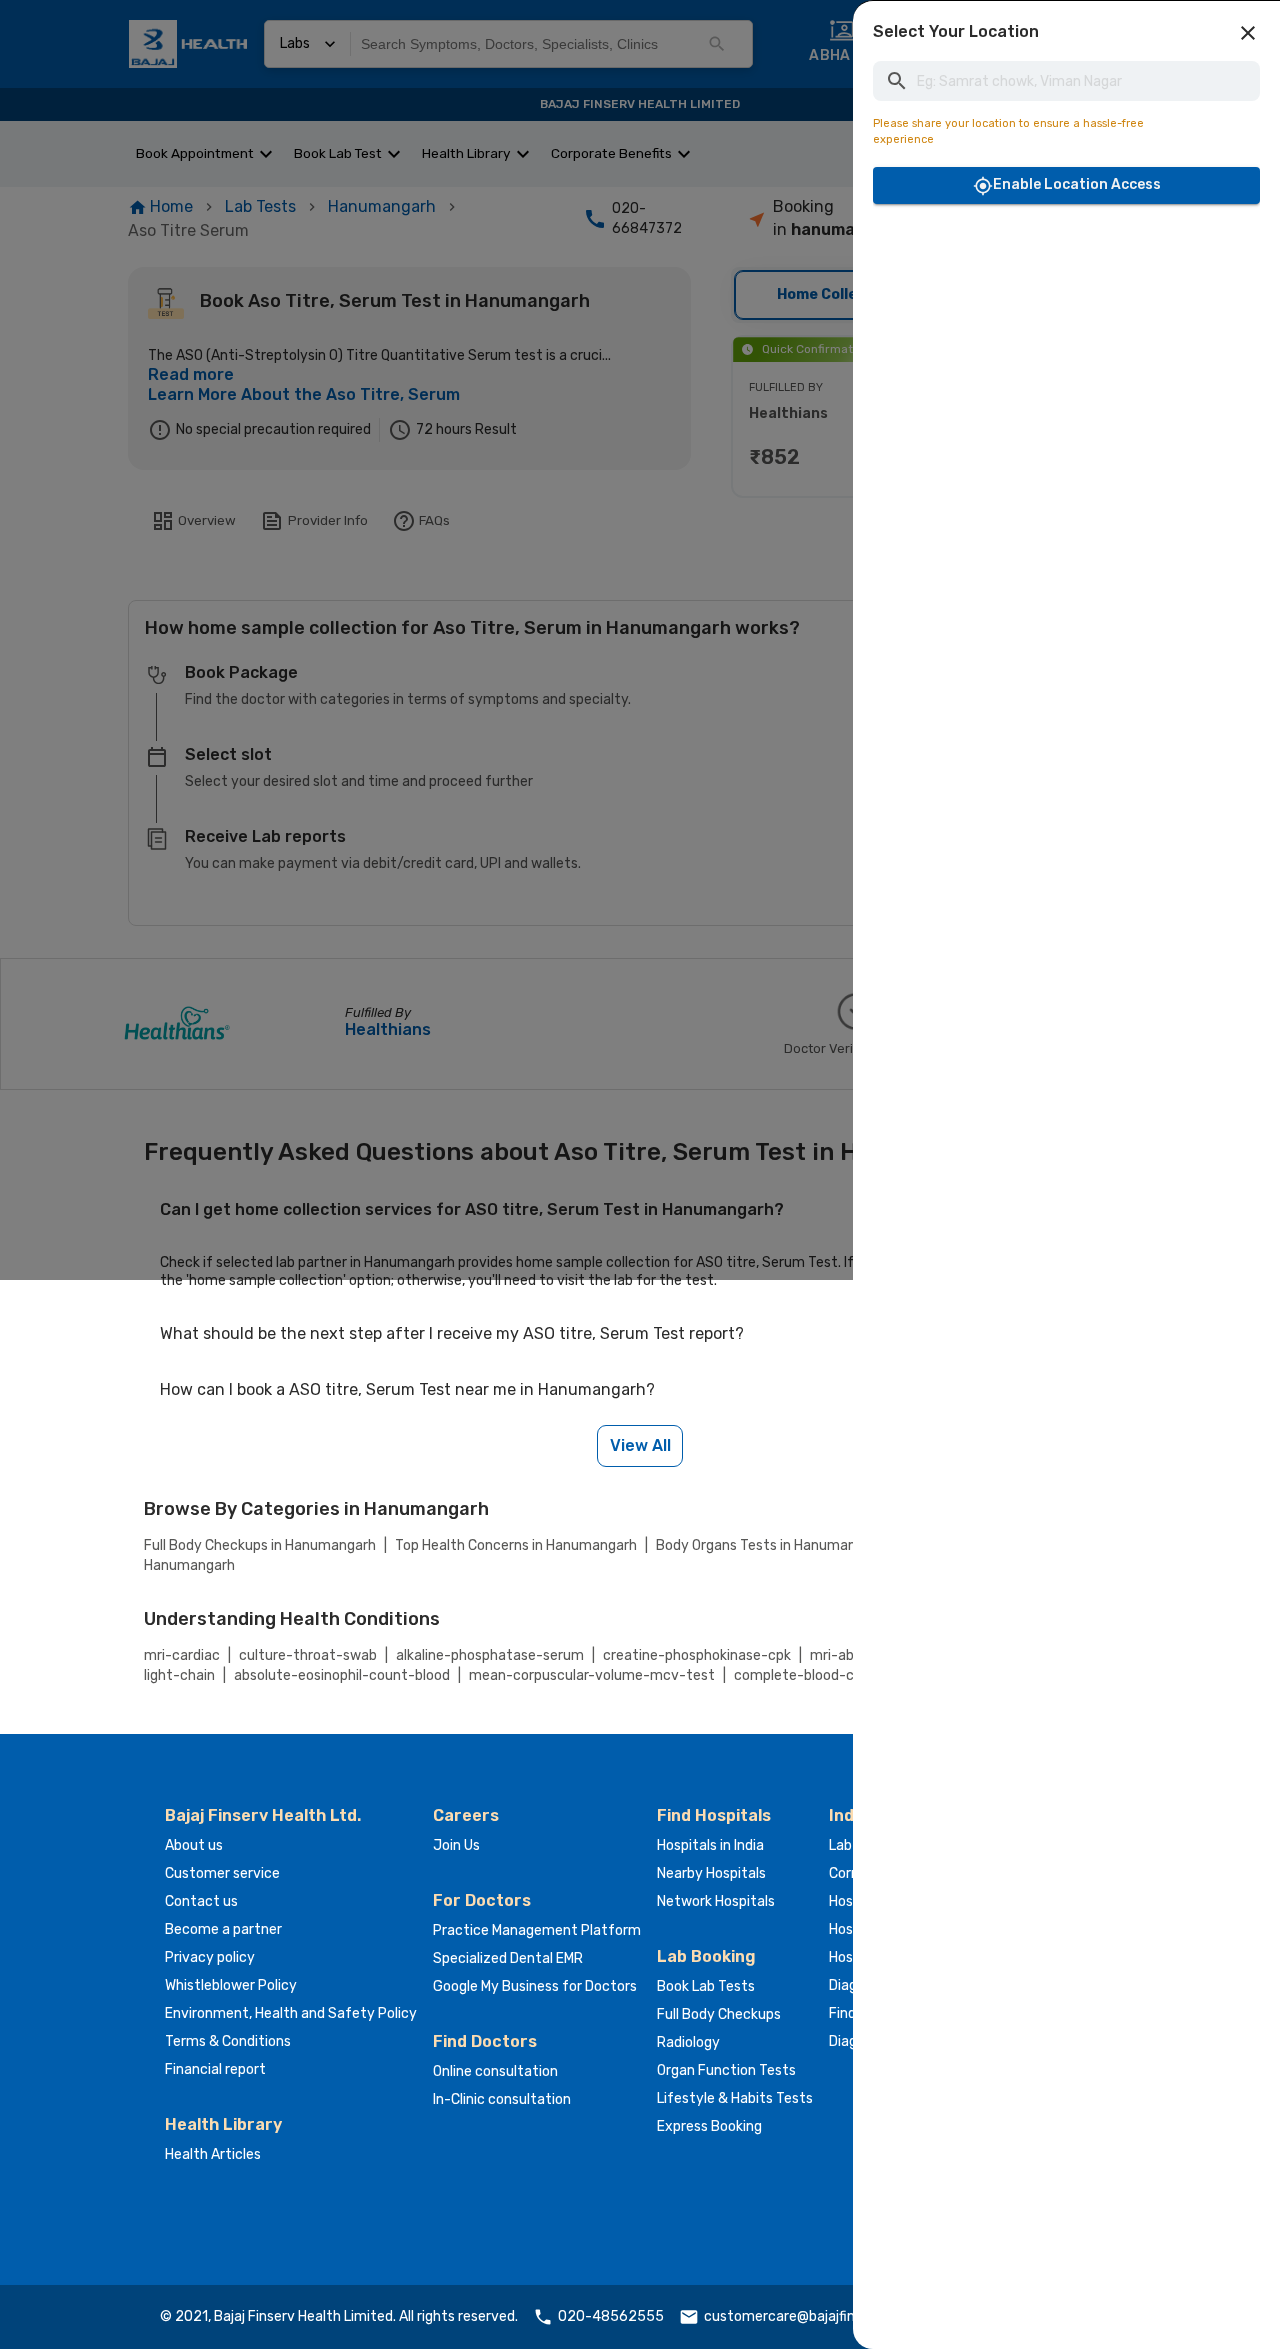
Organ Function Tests (726, 2070)
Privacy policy (210, 1957)
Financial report (215, 2069)
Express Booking (709, 2126)
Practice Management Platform (537, 1930)
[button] (1248, 33)
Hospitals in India (710, 1845)
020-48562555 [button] (611, 2316)
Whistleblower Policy (231, 1985)
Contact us (201, 1901)
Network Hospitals (716, 1901)
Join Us (456, 1845)
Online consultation (495, 2071)
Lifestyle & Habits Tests (735, 2098)
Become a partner (223, 1929)
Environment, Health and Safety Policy (291, 2013)
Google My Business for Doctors (535, 1986)
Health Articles (213, 2154)
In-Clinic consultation (502, 2099)
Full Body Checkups (719, 2014)
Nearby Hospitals (711, 1873)
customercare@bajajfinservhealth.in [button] (821, 2316)
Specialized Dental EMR (508, 1958)
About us (194, 1845)
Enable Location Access (1077, 184)
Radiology (688, 2042)
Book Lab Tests (706, 1986)
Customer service (222, 1873)
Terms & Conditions (228, 2041)
